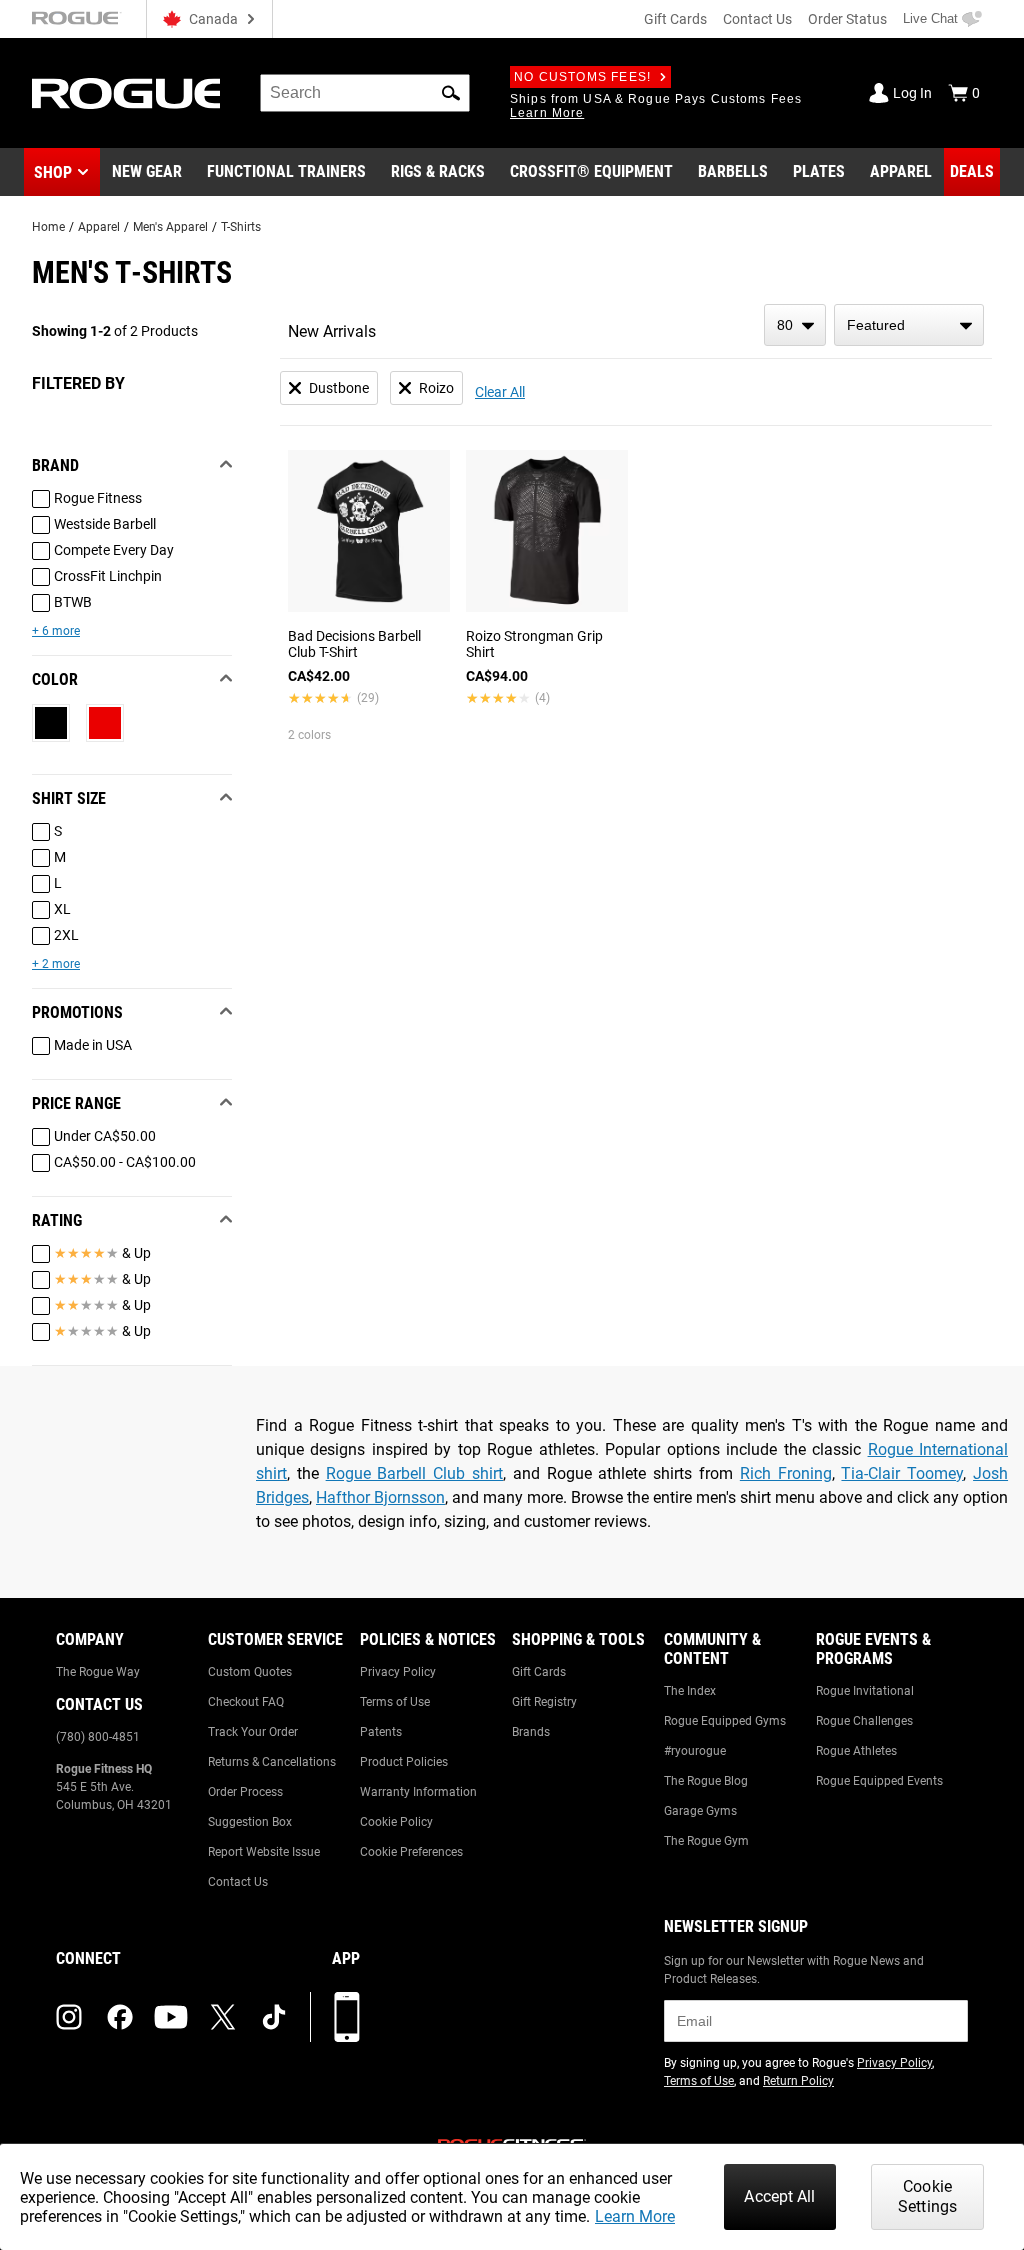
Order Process (245, 1792)
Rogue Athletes (856, 1751)
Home (48, 227)
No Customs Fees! (582, 77)
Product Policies (404, 1762)
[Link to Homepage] (126, 93)
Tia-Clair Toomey (902, 1473)
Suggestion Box (250, 1822)
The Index (690, 1691)
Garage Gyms (700, 1811)
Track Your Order (253, 1732)
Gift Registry (544, 1702)
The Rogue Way (98, 1672)
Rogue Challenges (864, 1721)
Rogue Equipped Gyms (725, 1721)
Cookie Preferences (411, 1852)
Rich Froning (786, 1473)
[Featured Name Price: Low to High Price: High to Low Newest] (909, 325)
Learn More (635, 2216)
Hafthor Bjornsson (380, 1497)
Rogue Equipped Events (879, 1781)
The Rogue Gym (706, 1841)
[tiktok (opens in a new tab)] (274, 2017)
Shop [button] (53, 172)
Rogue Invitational (865, 1691)
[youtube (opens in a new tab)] (171, 2017)
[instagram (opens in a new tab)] (69, 2017)
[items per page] (795, 325)
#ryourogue (695, 1751)
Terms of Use (395, 1702)
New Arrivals (332, 331)
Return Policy (798, 2081)
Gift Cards (675, 19)
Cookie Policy (396, 1822)
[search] (365, 93)
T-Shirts (241, 227)
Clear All (500, 392)
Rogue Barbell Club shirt (414, 1473)
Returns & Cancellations (272, 1762)
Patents (381, 1732)
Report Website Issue (264, 1852)
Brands (531, 1732)
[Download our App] (347, 2017)
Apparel (99, 227)
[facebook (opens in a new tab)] (120, 2017)
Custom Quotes (250, 1672)
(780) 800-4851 (98, 1737)
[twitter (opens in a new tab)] (223, 2017)
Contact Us (757, 19)
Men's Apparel (170, 227)
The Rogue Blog (706, 1781)
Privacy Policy (398, 1672)
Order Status (847, 19)
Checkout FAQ (246, 1702)
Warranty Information (418, 1792)
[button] (451, 93)
